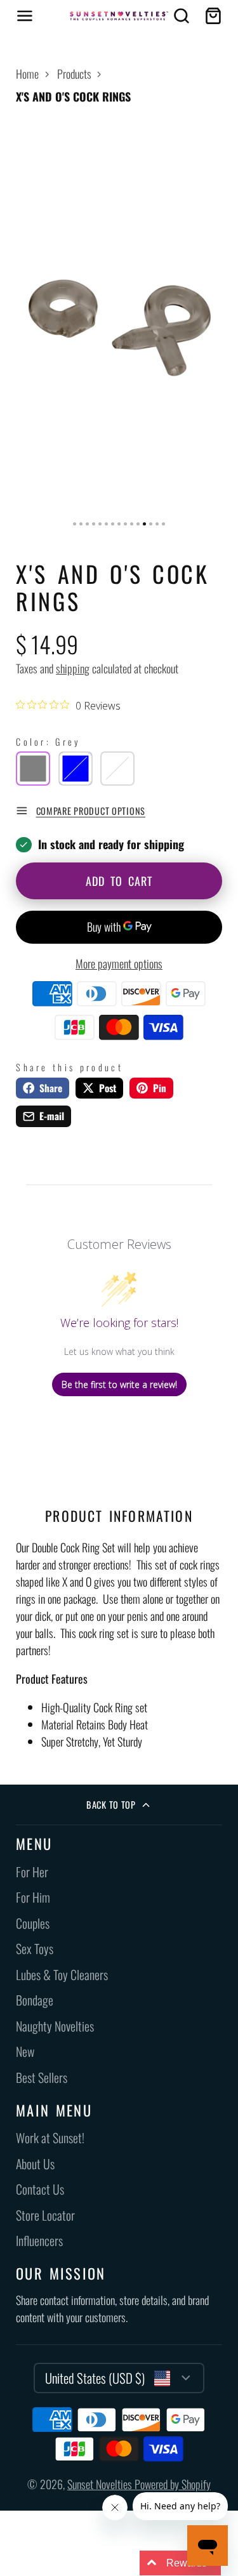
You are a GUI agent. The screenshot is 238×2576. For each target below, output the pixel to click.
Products (74, 74)
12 (144, 524)
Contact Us (40, 2189)
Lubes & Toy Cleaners (62, 1975)
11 (138, 524)
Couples (33, 1923)
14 (157, 524)
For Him (33, 1897)
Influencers (39, 2241)
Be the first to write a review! (119, 1384)
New (25, 2051)
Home (27, 74)
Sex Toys (35, 1949)
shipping (73, 668)
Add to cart (119, 881)
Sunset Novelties (101, 2484)
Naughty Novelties (55, 2026)
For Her (32, 1872)
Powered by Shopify (173, 2484)
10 (132, 524)
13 (151, 524)
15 (163, 524)
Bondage (35, 2000)
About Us (35, 2164)
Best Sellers (42, 2077)
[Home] (119, 16)
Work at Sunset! (50, 2138)
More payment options (119, 963)
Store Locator (45, 2215)
